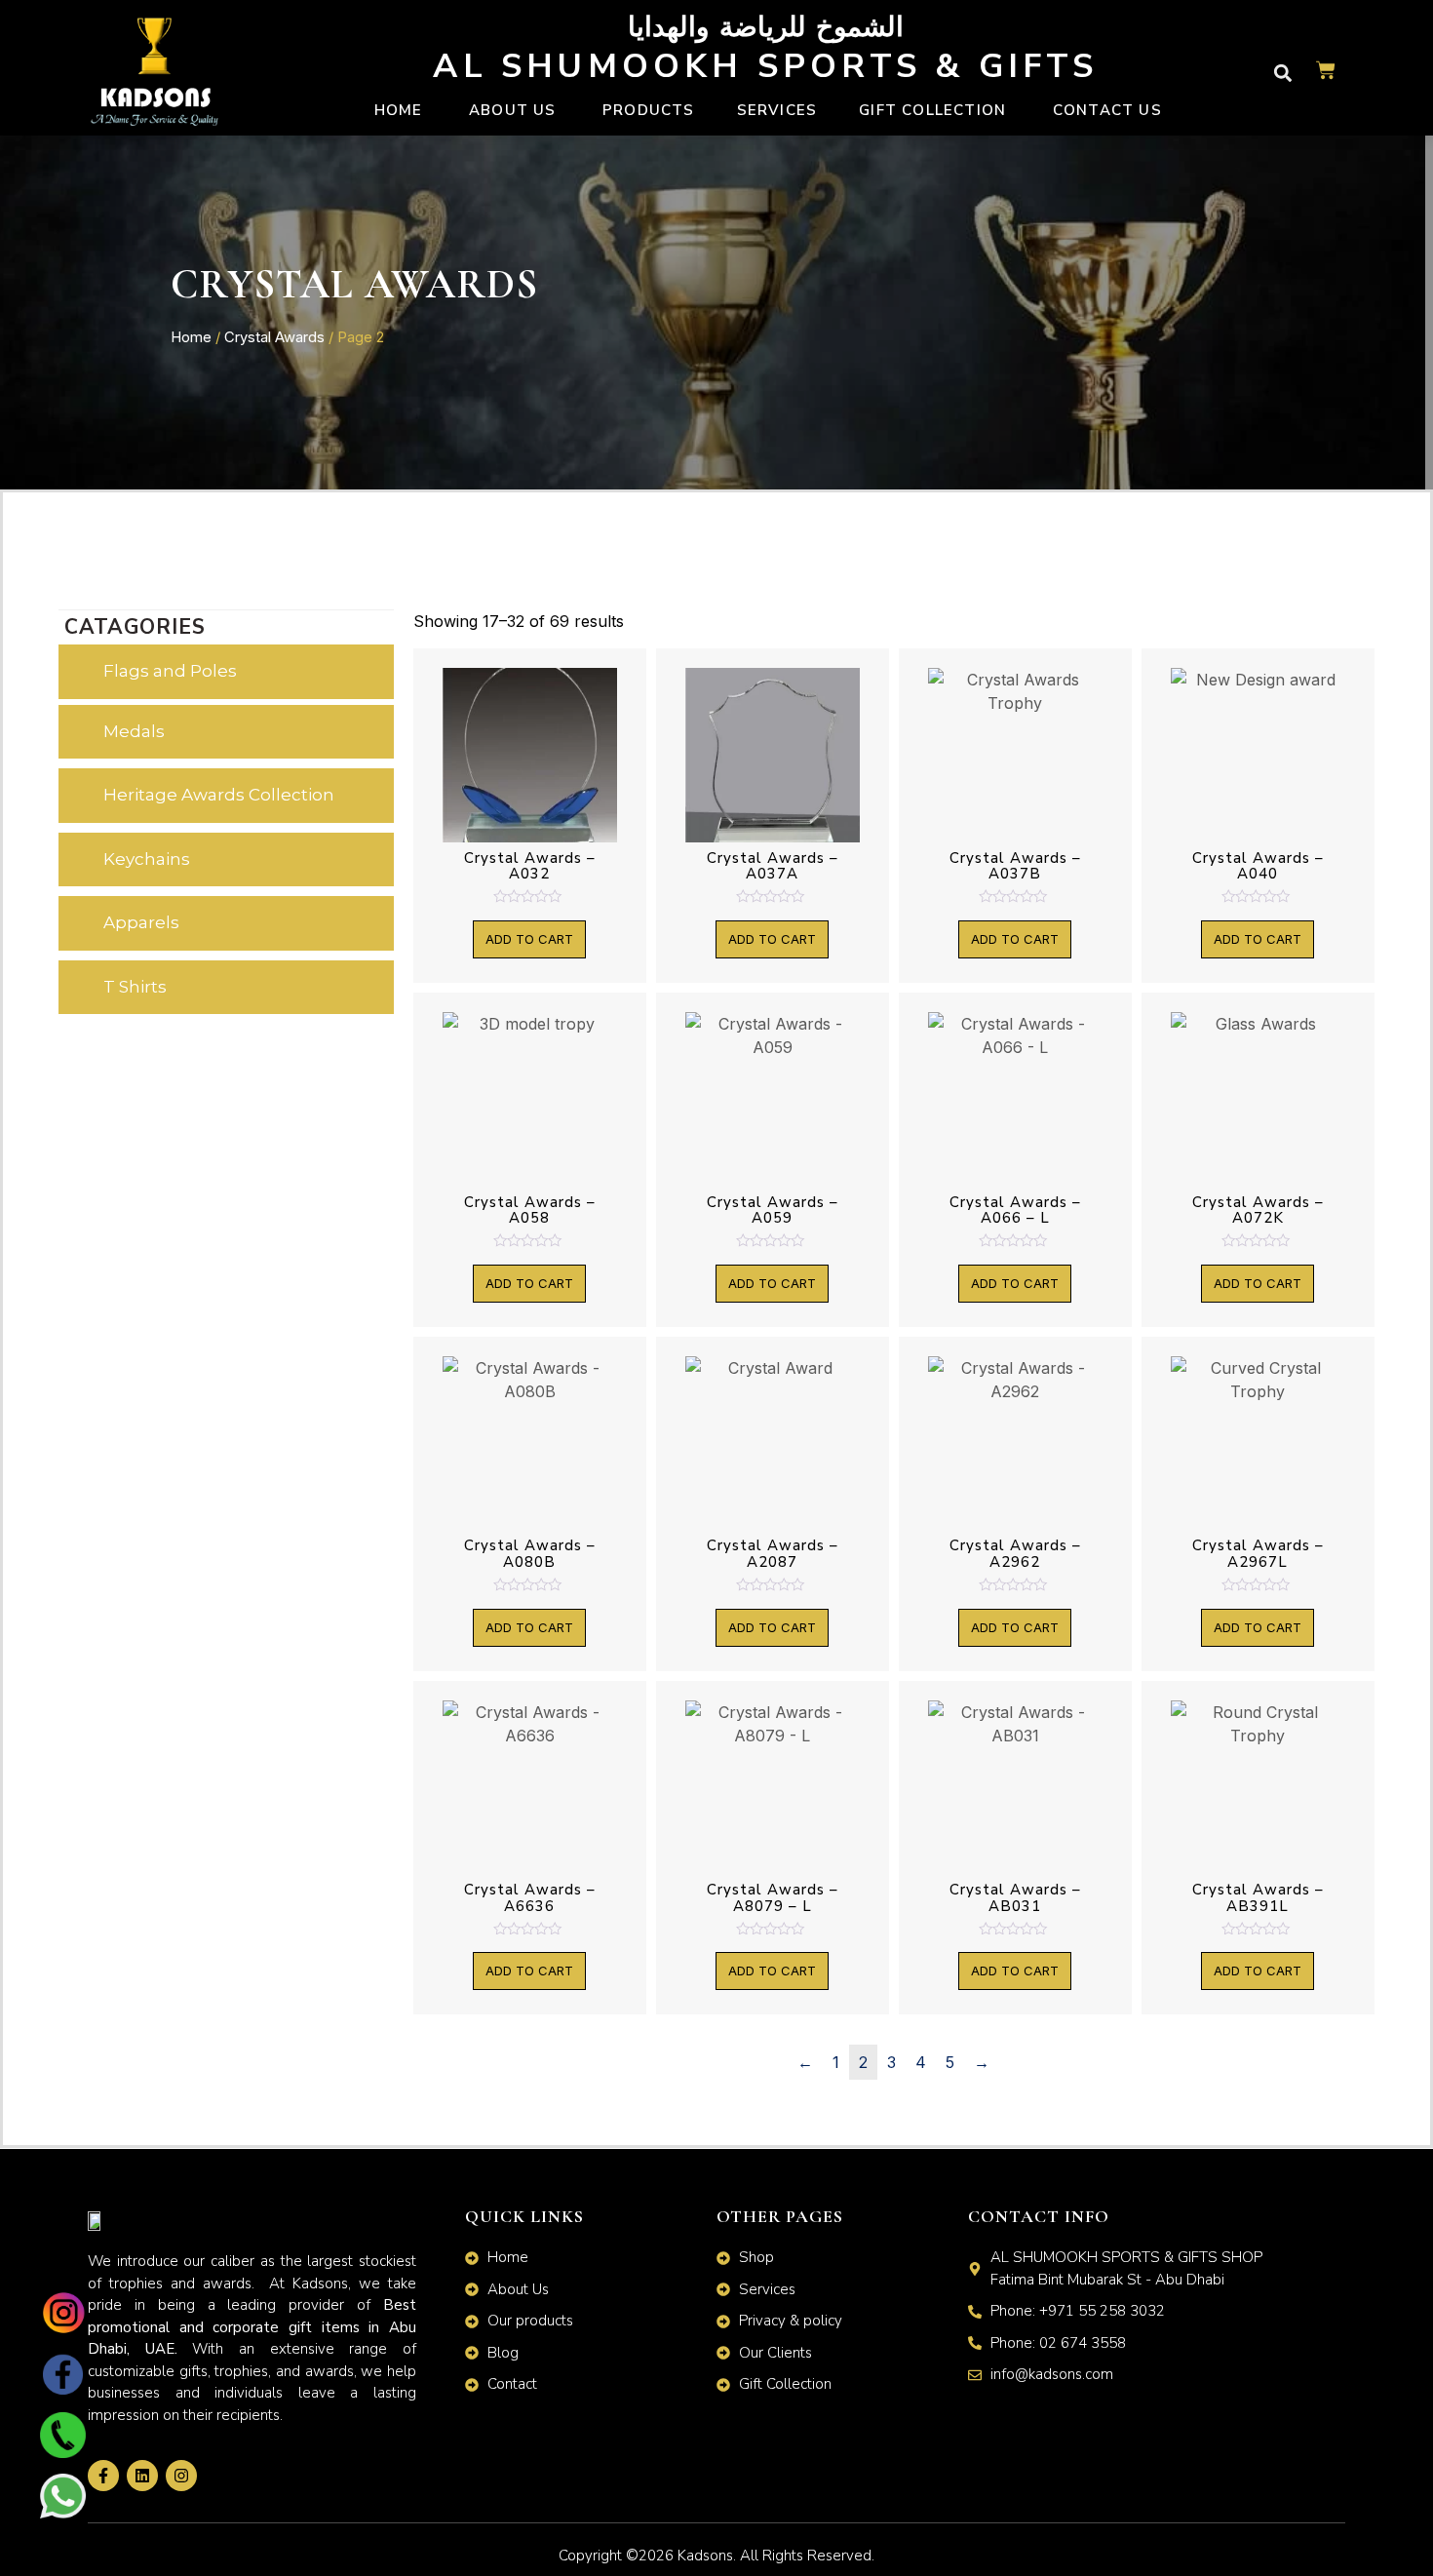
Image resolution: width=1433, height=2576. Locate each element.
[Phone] (62, 2450)
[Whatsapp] (62, 2513)
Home (191, 337)
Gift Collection (932, 110)
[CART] (1326, 73)
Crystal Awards (274, 337)
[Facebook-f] (103, 2476)
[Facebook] (62, 2388)
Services (777, 110)
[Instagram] (62, 2326)
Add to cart (529, 939)
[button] (1282, 73)
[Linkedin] (142, 2476)
